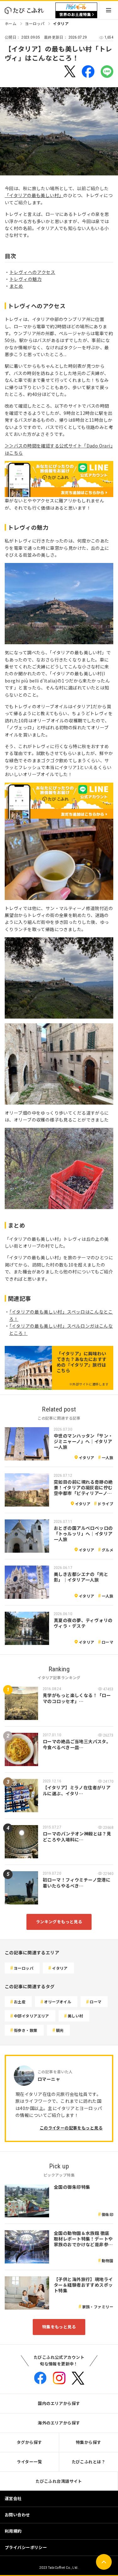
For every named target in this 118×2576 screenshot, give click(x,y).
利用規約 (13, 2531)
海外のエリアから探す (59, 2423)
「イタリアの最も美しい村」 (34, 195)
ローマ (107, 1642)
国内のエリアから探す (59, 2403)
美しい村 (76, 2016)
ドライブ (105, 1504)
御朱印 (107, 2214)
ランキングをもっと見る (59, 1922)
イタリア (61, 23)
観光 (60, 2030)
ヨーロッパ (35, 23)
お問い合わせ (17, 2515)
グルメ (107, 1550)
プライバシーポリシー (26, 2547)
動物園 (107, 2260)
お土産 (20, 2002)
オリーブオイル (58, 2002)
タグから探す (29, 2442)
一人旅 (107, 1457)
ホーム (11, 23)
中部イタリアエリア (31, 2016)
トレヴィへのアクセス (32, 272)
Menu (109, 10)
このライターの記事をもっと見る (71, 2128)
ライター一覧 (29, 2462)
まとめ (16, 286)
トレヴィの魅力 (26, 279)
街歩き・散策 (26, 2030)
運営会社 (13, 2498)
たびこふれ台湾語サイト (59, 2481)
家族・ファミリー (98, 2307)
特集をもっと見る (59, 2327)
